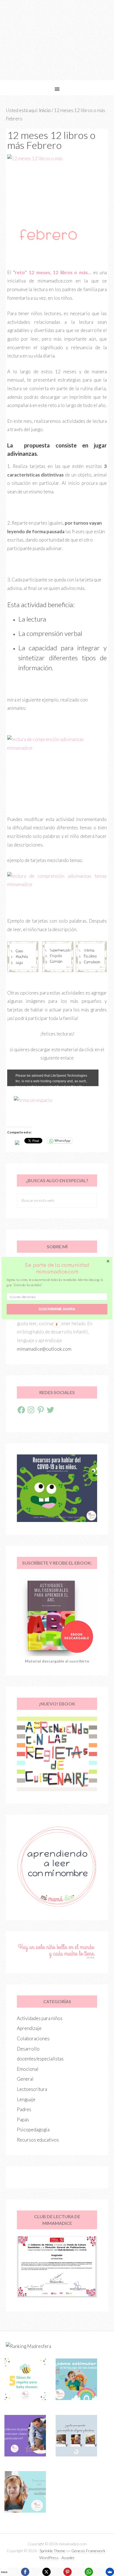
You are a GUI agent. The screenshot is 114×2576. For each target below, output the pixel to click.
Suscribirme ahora (57, 1309)
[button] (57, 1268)
